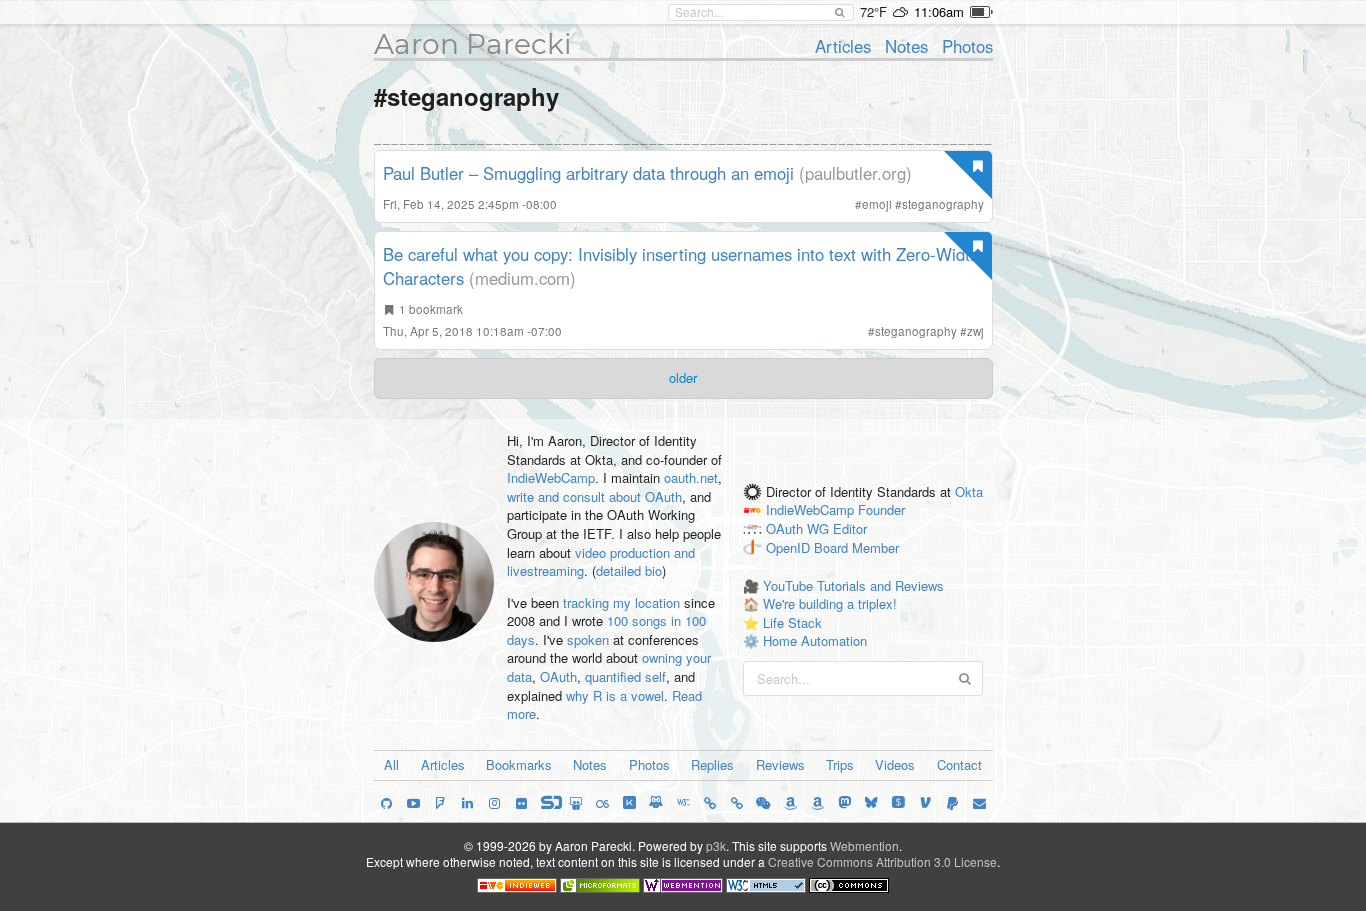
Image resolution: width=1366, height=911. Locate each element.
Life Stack (792, 622)
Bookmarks (519, 764)
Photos (967, 46)
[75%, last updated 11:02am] (981, 12)
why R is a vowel (615, 695)
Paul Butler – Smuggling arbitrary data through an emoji (588, 173)
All (391, 764)
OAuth (558, 676)
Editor (850, 529)
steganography (943, 204)
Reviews (780, 764)
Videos (895, 764)
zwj (975, 331)
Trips (840, 764)
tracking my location (621, 602)
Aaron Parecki (473, 44)
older (683, 377)
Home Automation (815, 640)
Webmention (864, 845)
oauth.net (691, 477)
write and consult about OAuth (594, 496)
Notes (906, 46)
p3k (716, 845)
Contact (959, 764)
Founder (881, 510)
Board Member (856, 547)
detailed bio (629, 570)
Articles (843, 46)
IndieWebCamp (551, 477)
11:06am (939, 11)
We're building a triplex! (830, 603)
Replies (712, 764)
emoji (877, 204)
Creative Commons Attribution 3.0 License (882, 861)
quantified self (625, 676)
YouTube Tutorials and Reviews (853, 585)
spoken (588, 639)
